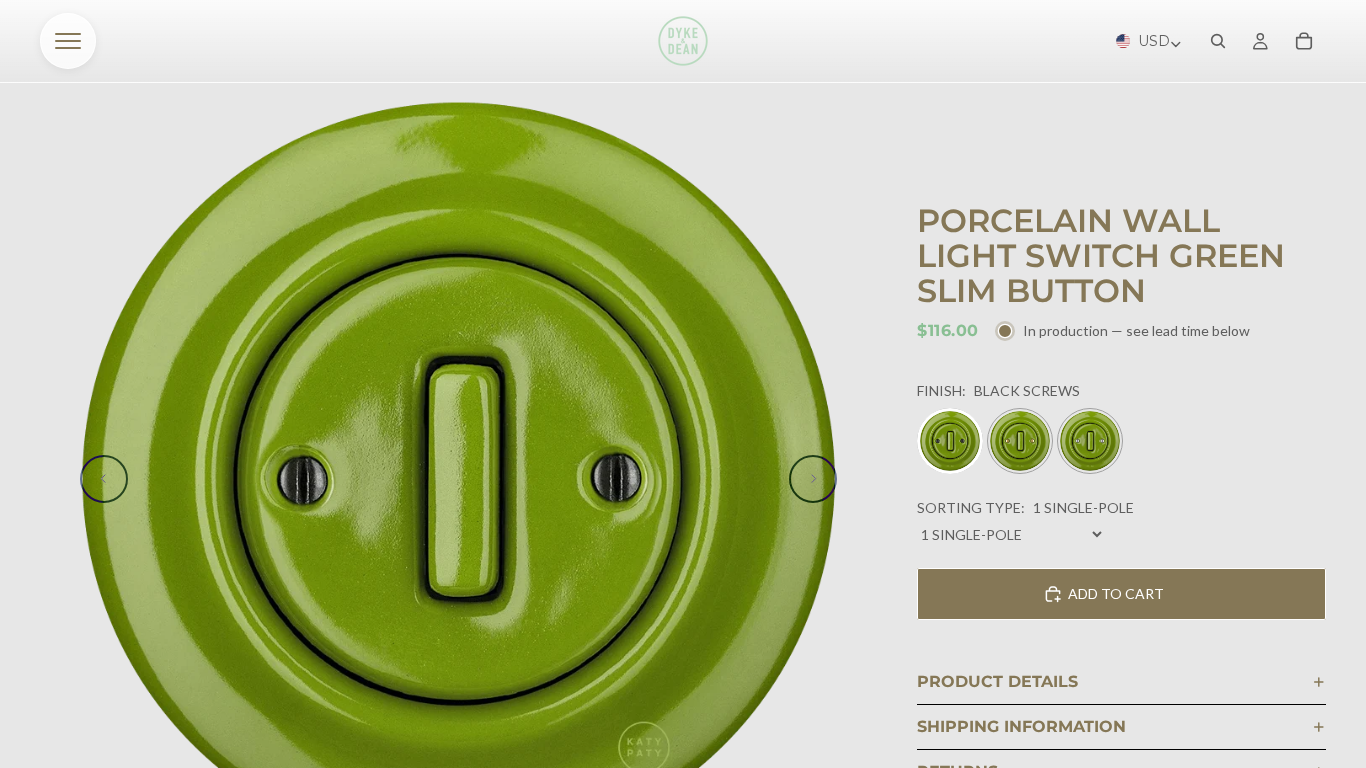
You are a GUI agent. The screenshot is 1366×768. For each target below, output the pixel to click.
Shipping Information (1021, 726)
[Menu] (68, 41)
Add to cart (1116, 593)
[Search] (1218, 41)
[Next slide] (813, 479)
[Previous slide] (104, 479)
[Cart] (1304, 41)
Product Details (997, 681)
